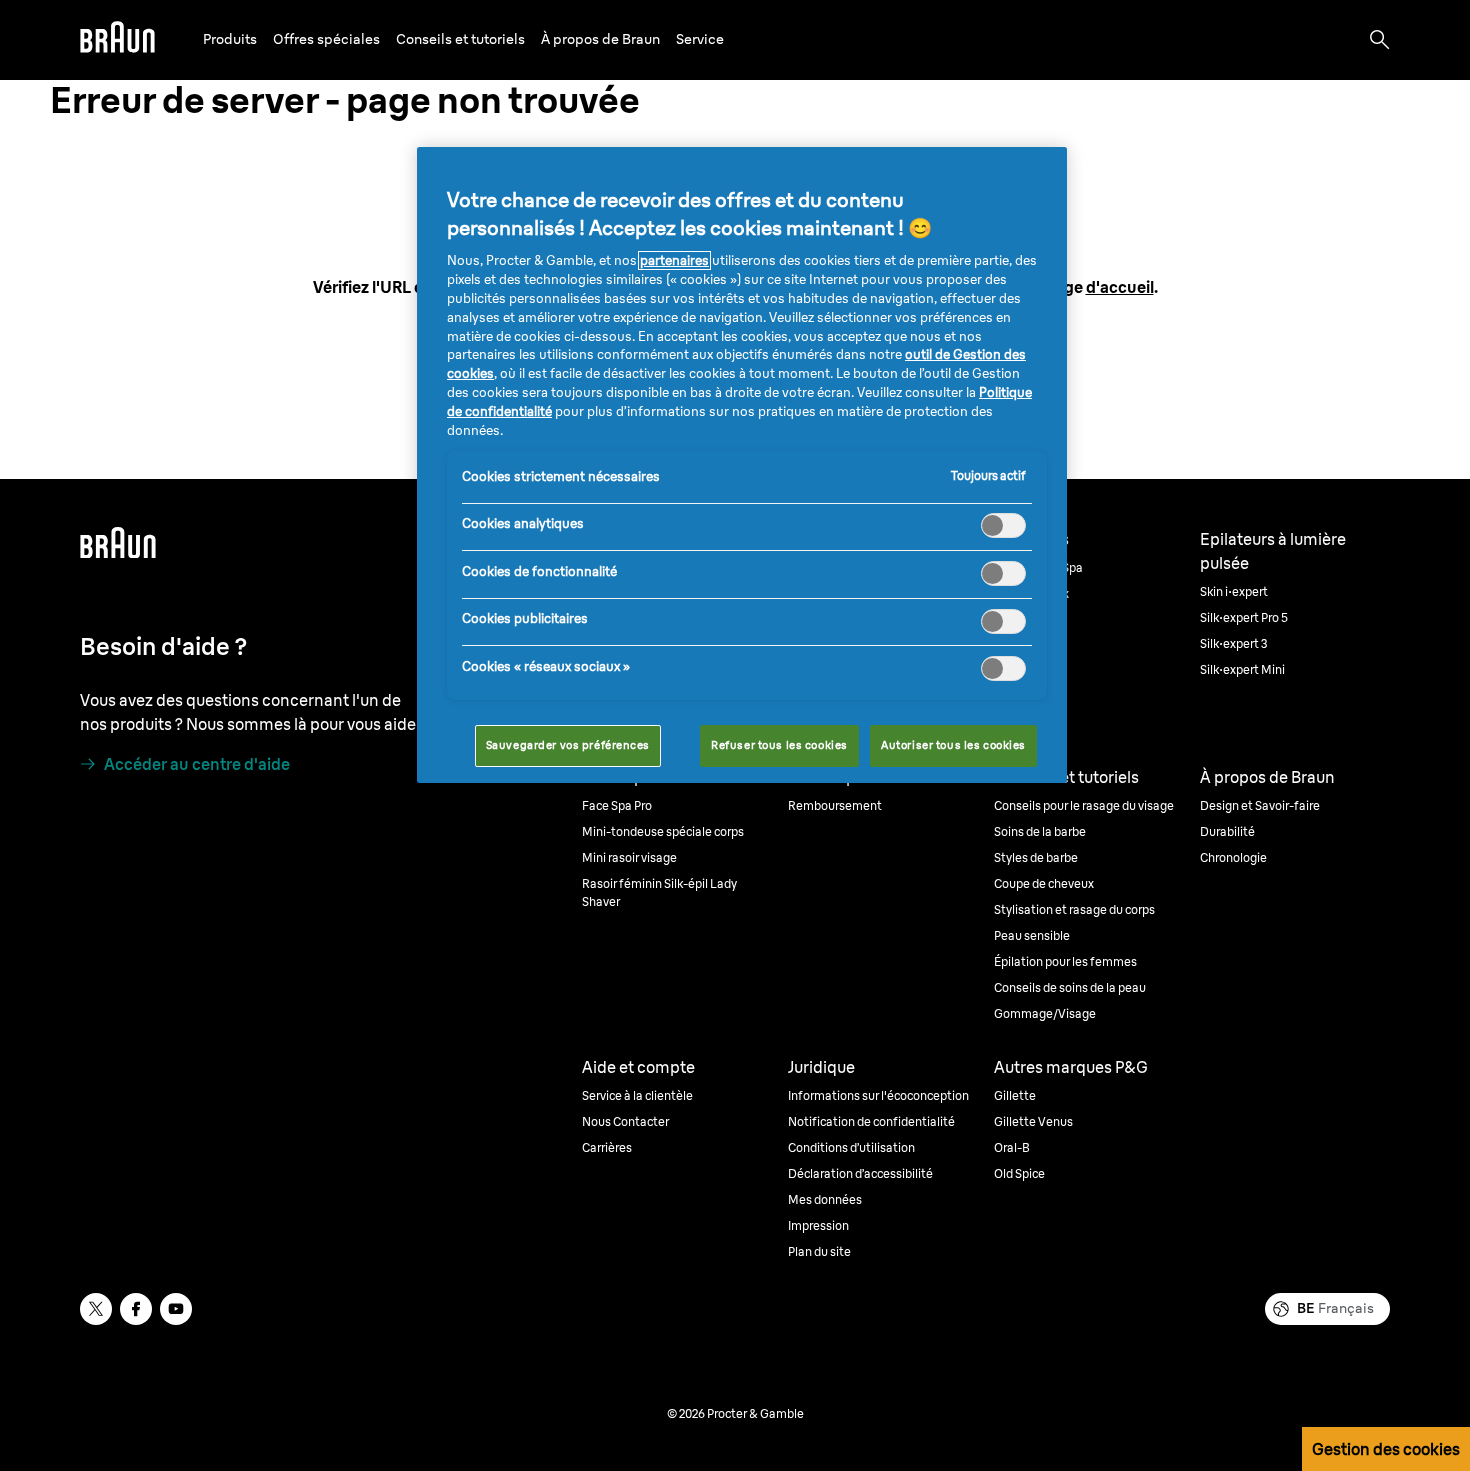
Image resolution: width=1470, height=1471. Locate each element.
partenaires (674, 260)
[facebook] (136, 1309)
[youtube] (176, 1309)
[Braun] (117, 40)
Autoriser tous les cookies (953, 745)
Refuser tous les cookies (779, 745)
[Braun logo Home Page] (117, 40)
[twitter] (96, 1309)
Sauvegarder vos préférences (568, 745)
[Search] (1380, 40)
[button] (230, 39)
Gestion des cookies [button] (1386, 1449)
